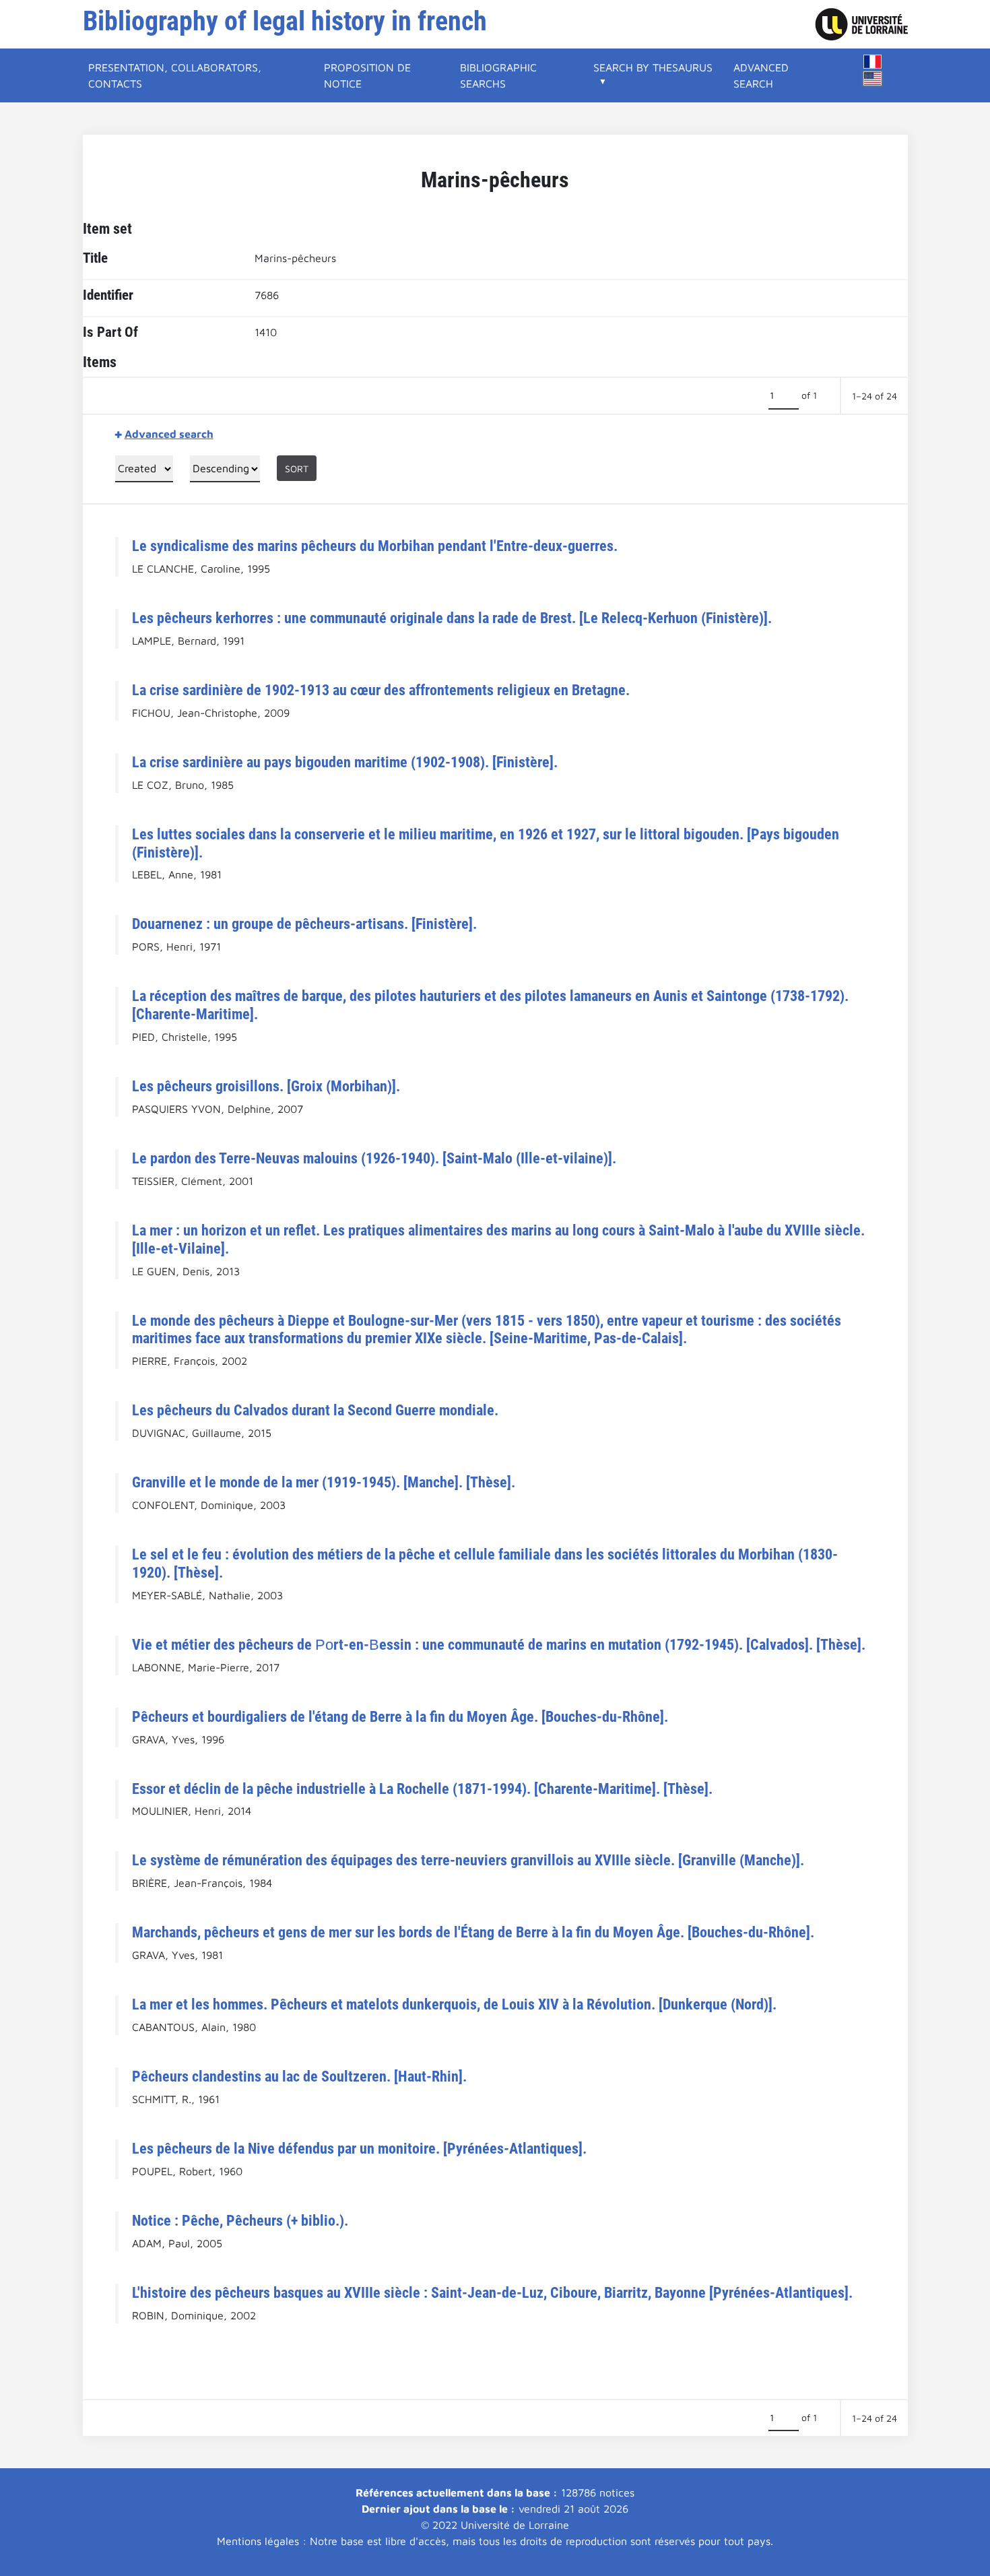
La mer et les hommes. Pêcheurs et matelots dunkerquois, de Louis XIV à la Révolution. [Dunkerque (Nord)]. (454, 2004)
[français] (873, 62)
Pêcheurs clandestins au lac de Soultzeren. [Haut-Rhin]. (299, 2076)
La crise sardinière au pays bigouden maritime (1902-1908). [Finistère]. (345, 762)
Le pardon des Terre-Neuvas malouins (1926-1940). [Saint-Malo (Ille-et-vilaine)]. (374, 1158)
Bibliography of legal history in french (285, 21)
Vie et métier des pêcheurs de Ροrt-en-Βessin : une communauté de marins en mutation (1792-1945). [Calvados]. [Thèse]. (499, 1644)
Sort (297, 469)
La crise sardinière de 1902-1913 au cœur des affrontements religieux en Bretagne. (381, 690)
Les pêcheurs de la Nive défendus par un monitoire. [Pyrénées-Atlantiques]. (359, 2148)
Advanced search (761, 75)
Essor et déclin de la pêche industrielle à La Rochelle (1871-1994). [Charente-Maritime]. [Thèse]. (422, 1789)
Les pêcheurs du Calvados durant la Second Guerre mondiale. (315, 1410)
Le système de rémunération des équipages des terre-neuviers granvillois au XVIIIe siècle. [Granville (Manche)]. (468, 1860)
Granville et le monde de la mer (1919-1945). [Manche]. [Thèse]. (324, 1482)
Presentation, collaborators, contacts (175, 75)
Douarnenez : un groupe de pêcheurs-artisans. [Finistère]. (304, 924)
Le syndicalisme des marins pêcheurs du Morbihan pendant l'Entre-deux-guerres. (375, 546)
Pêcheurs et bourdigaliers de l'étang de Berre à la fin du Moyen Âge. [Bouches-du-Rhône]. (400, 1716)
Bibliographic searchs (498, 75)
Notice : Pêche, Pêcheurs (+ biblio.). (240, 2220)
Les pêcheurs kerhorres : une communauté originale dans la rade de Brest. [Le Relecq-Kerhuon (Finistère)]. (452, 618)
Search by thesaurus (653, 67)
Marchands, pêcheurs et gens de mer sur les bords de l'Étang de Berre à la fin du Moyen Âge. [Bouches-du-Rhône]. (473, 1932)
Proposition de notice (367, 75)
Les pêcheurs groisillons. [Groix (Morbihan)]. (266, 1086)
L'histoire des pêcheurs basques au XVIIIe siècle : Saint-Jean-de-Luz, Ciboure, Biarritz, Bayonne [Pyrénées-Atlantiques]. (492, 2292)
